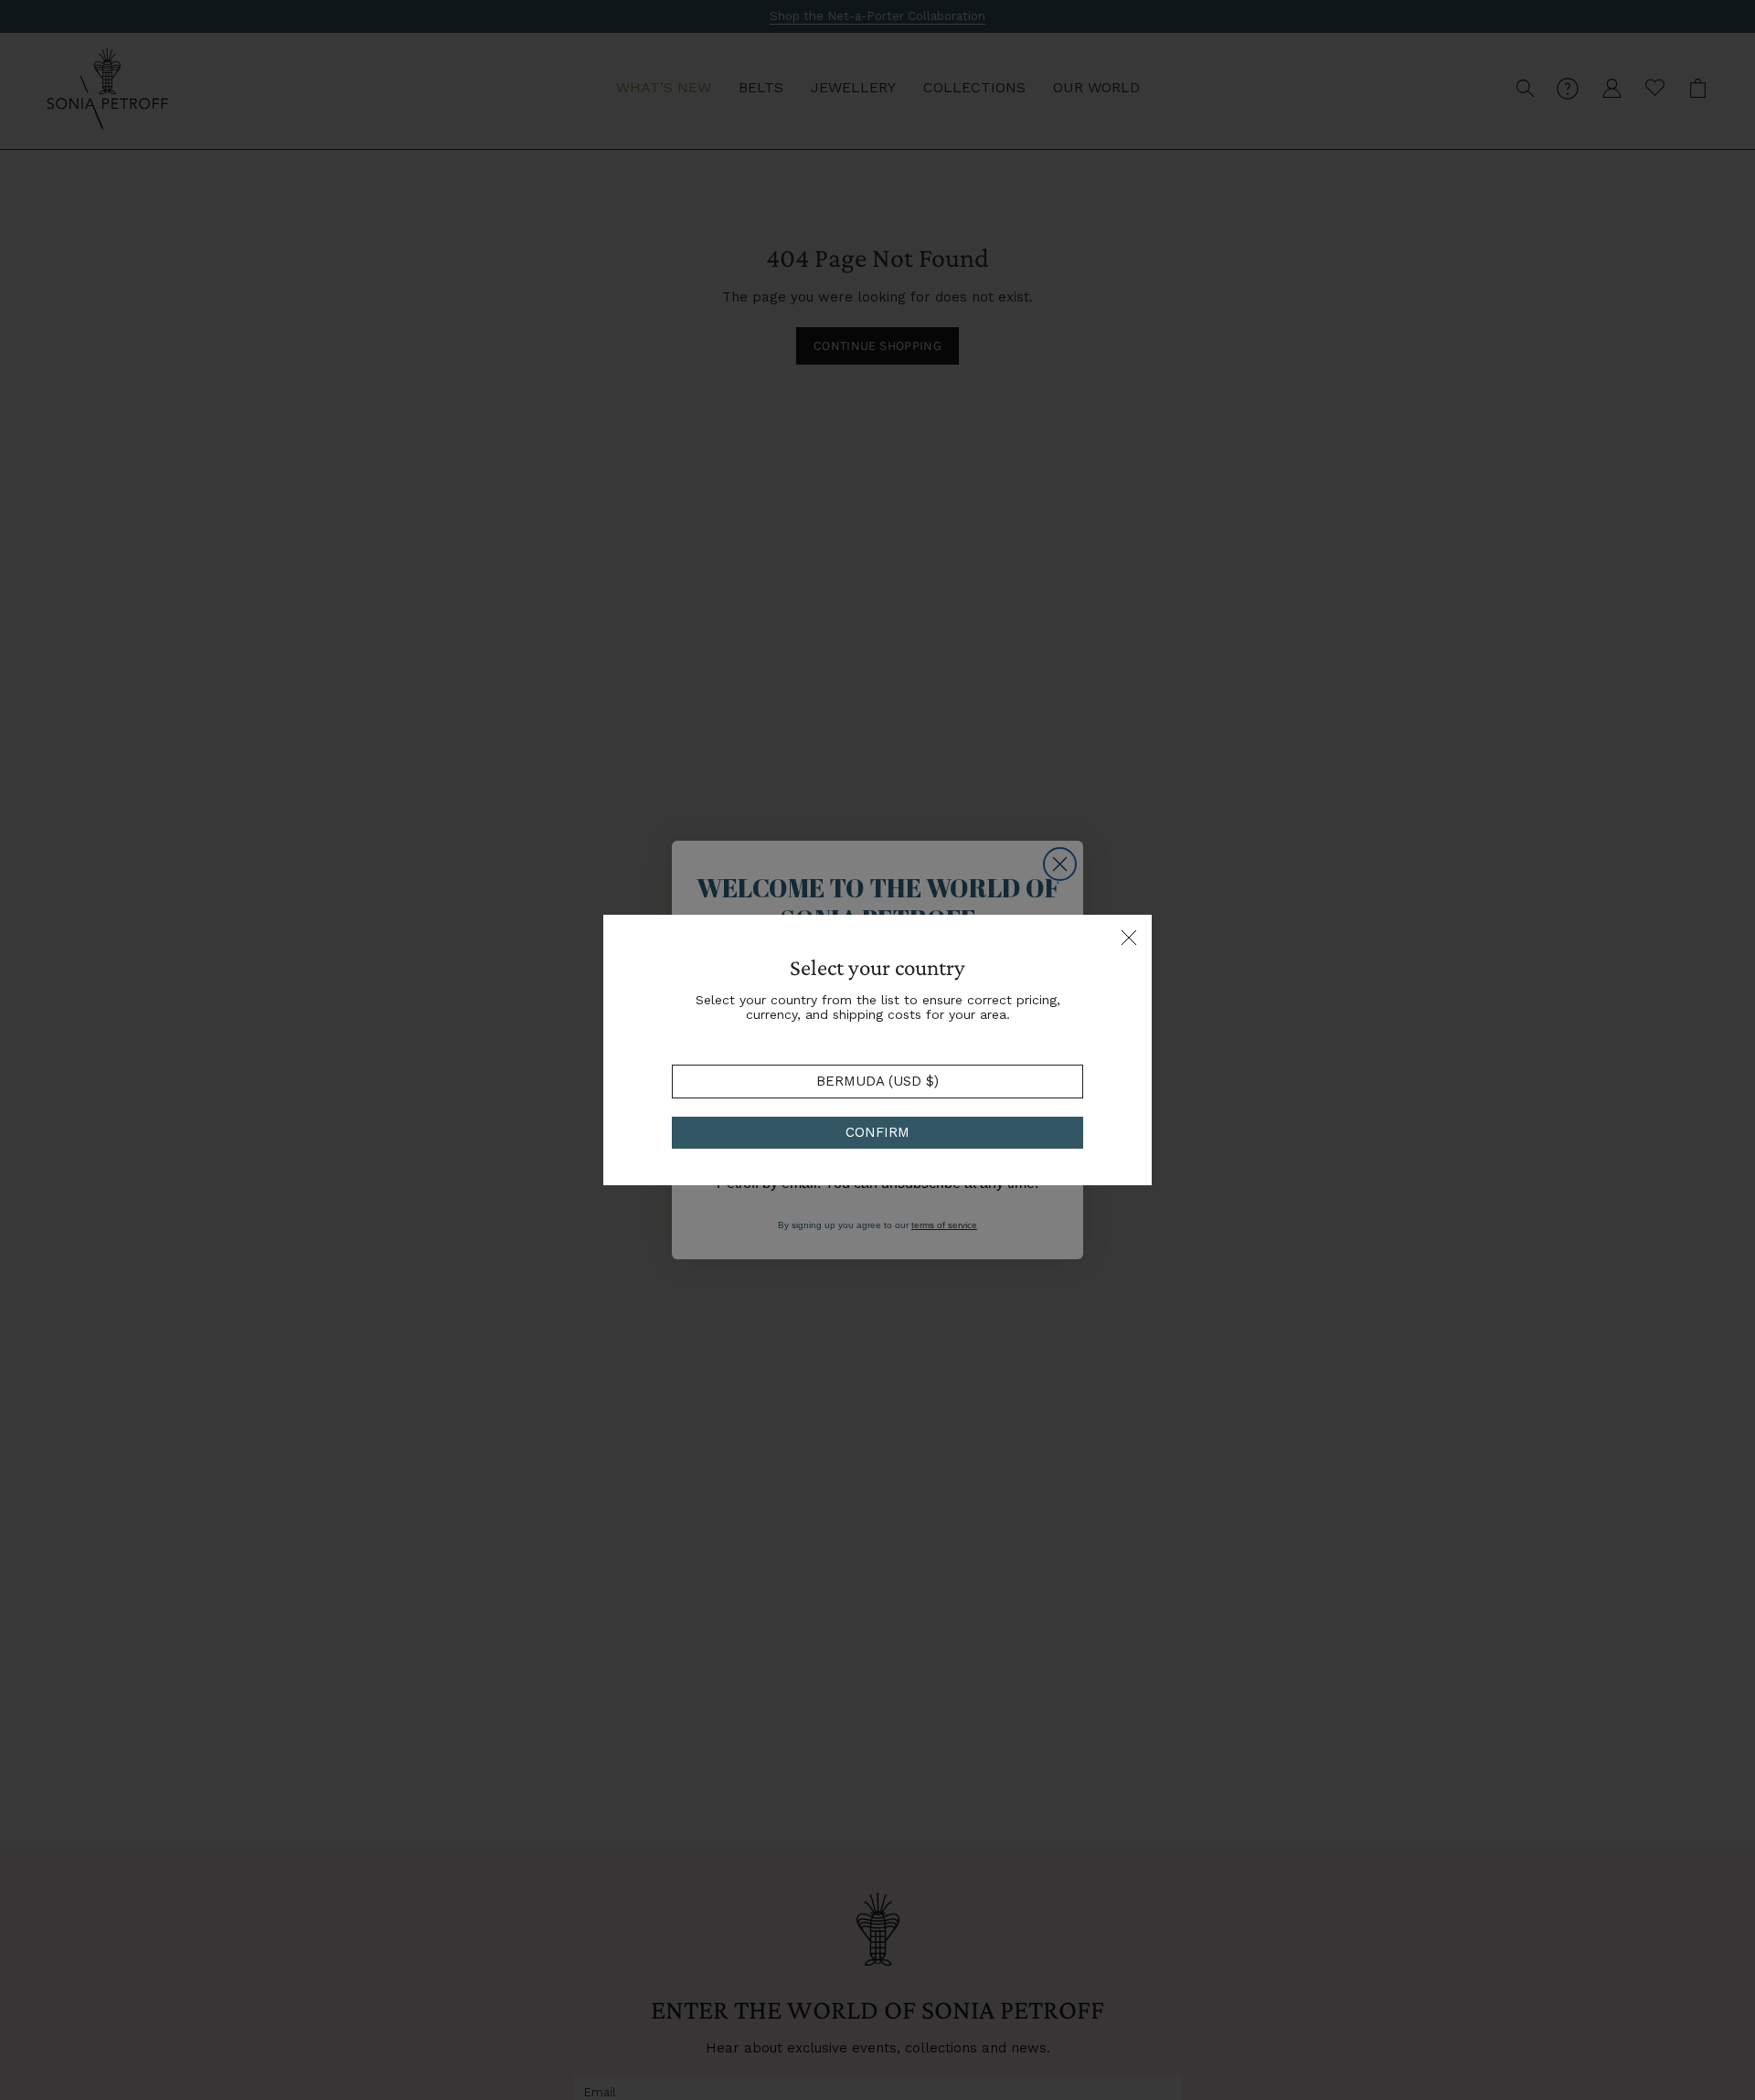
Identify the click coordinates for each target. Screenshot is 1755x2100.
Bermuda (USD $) (877, 1081)
